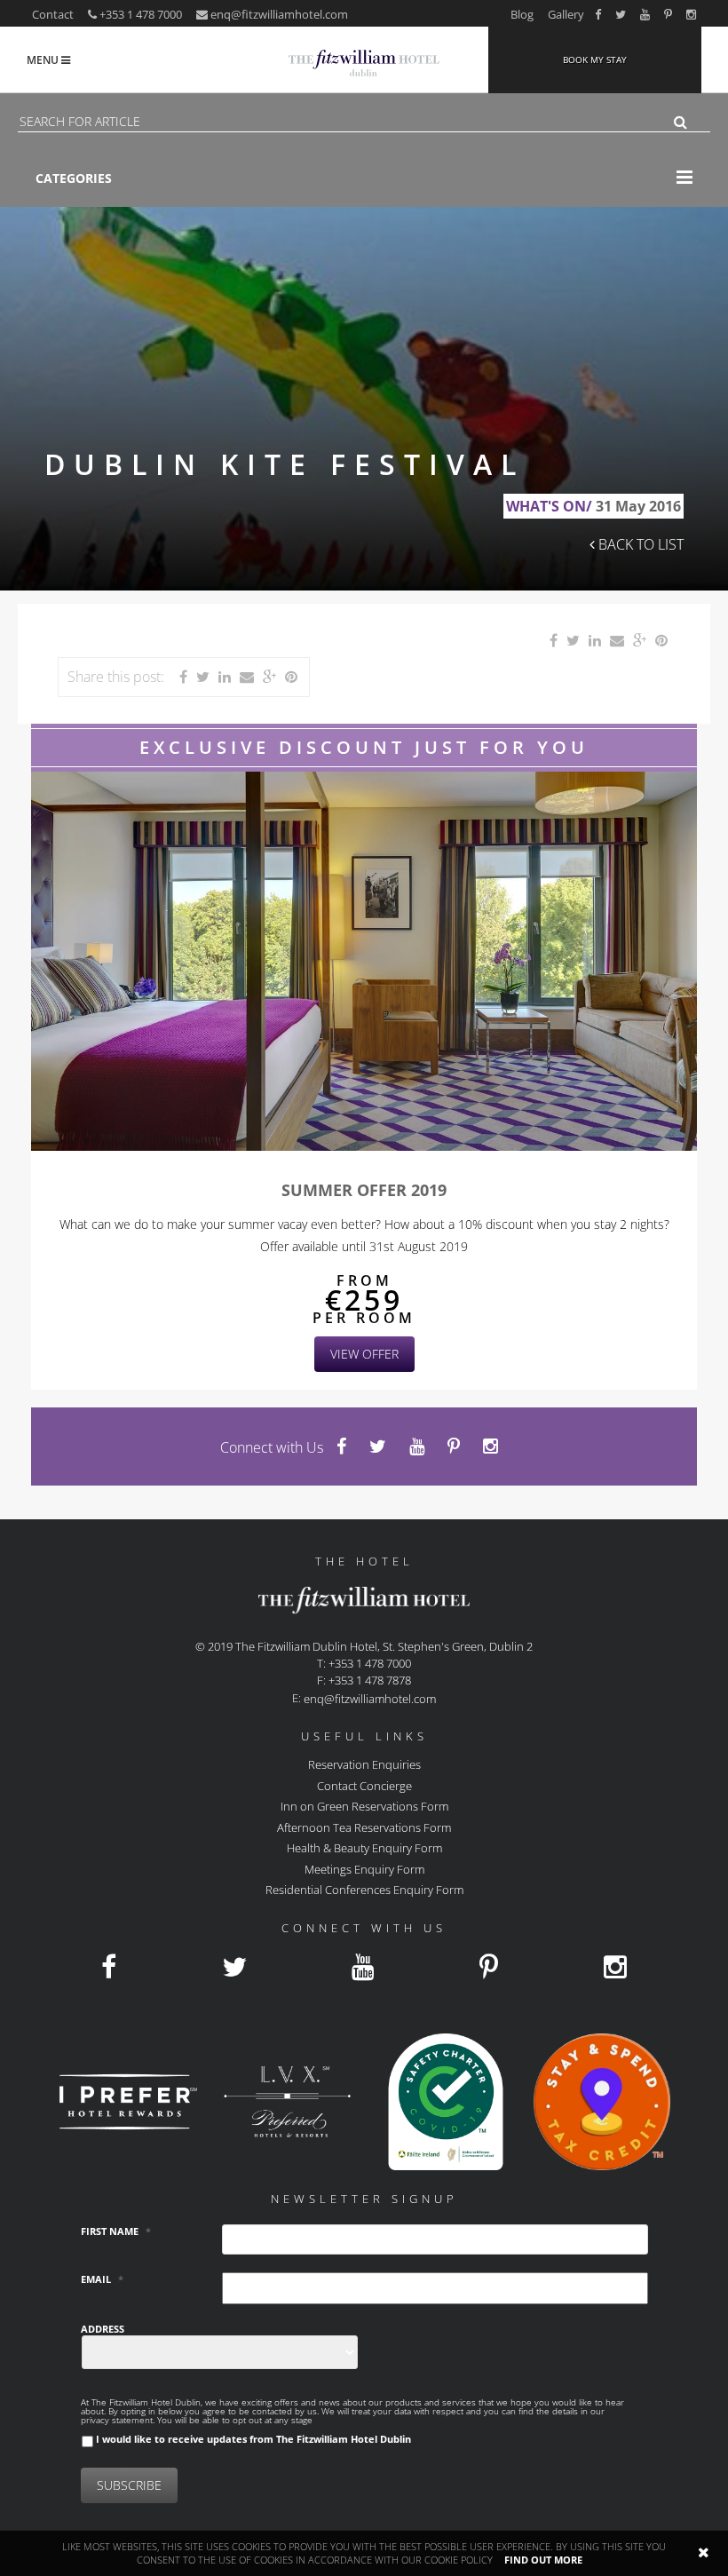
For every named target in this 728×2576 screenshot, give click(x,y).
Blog (522, 14)
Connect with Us (272, 1447)
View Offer (364, 1354)
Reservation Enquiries (364, 1764)
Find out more (543, 2560)
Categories (74, 178)
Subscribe (129, 2485)
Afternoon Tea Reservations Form (364, 1827)
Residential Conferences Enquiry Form (364, 1890)
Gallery (566, 14)
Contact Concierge (364, 1785)
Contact (53, 14)
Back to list (639, 544)
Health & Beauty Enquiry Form (364, 1848)
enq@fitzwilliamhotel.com (279, 14)
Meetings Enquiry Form (364, 1868)
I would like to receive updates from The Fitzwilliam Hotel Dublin (253, 2439)
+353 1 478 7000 (139, 14)
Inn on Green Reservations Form (364, 1806)
